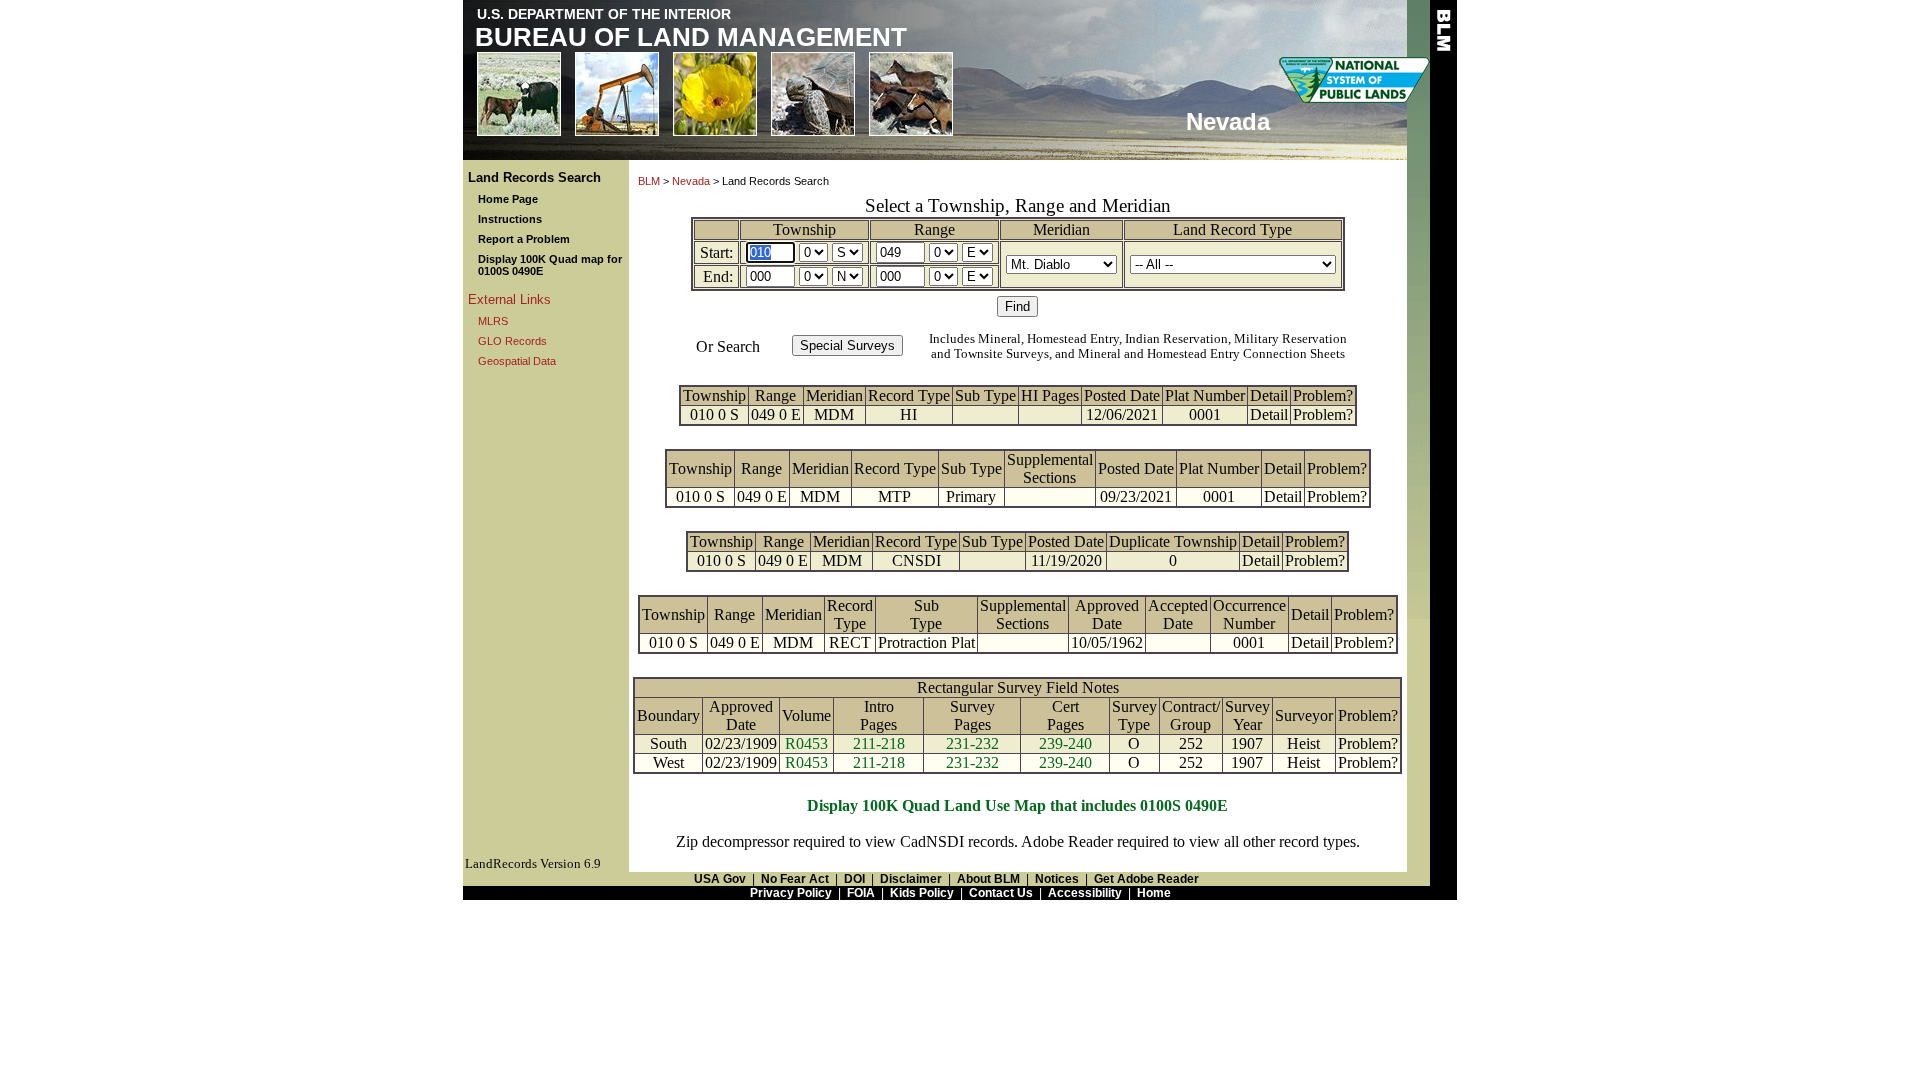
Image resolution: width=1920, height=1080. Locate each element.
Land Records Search (534, 177)
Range (934, 229)
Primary (971, 496)
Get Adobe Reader (1146, 879)
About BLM (988, 879)
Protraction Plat (926, 642)
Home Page (508, 199)
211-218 (879, 743)
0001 (1205, 414)
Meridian (1061, 229)
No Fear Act (795, 879)
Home (1154, 893)
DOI (854, 879)
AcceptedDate (1178, 614)
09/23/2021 (1136, 496)
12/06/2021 (1122, 414)
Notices (1057, 879)
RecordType (850, 614)
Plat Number (1205, 395)
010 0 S (714, 414)
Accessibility (1085, 893)
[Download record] (993, 560)
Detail (1269, 395)
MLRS (493, 321)
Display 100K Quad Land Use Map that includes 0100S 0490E (1017, 805)
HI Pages (1050, 395)
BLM (649, 181)
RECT (850, 642)
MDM (834, 414)
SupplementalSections (1050, 468)
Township (804, 229)
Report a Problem (524, 239)
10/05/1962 (1107, 642)
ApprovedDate (1107, 614)
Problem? (1323, 395)
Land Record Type (1232, 229)
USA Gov (720, 879)
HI (908, 414)
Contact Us (1001, 893)
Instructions (510, 219)
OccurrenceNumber (1249, 614)
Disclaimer (911, 879)
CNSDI (916, 560)
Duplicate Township (1173, 541)
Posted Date (1122, 395)
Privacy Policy (791, 893)
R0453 (806, 743)
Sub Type (985, 395)
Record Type (909, 395)
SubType (926, 614)
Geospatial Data (517, 361)
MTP (894, 496)
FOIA (861, 893)
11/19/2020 (1066, 560)
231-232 (972, 743)
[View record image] (985, 414)
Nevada (691, 181)
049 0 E (776, 414)
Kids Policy (922, 893)
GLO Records (512, 341)
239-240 (1065, 743)
